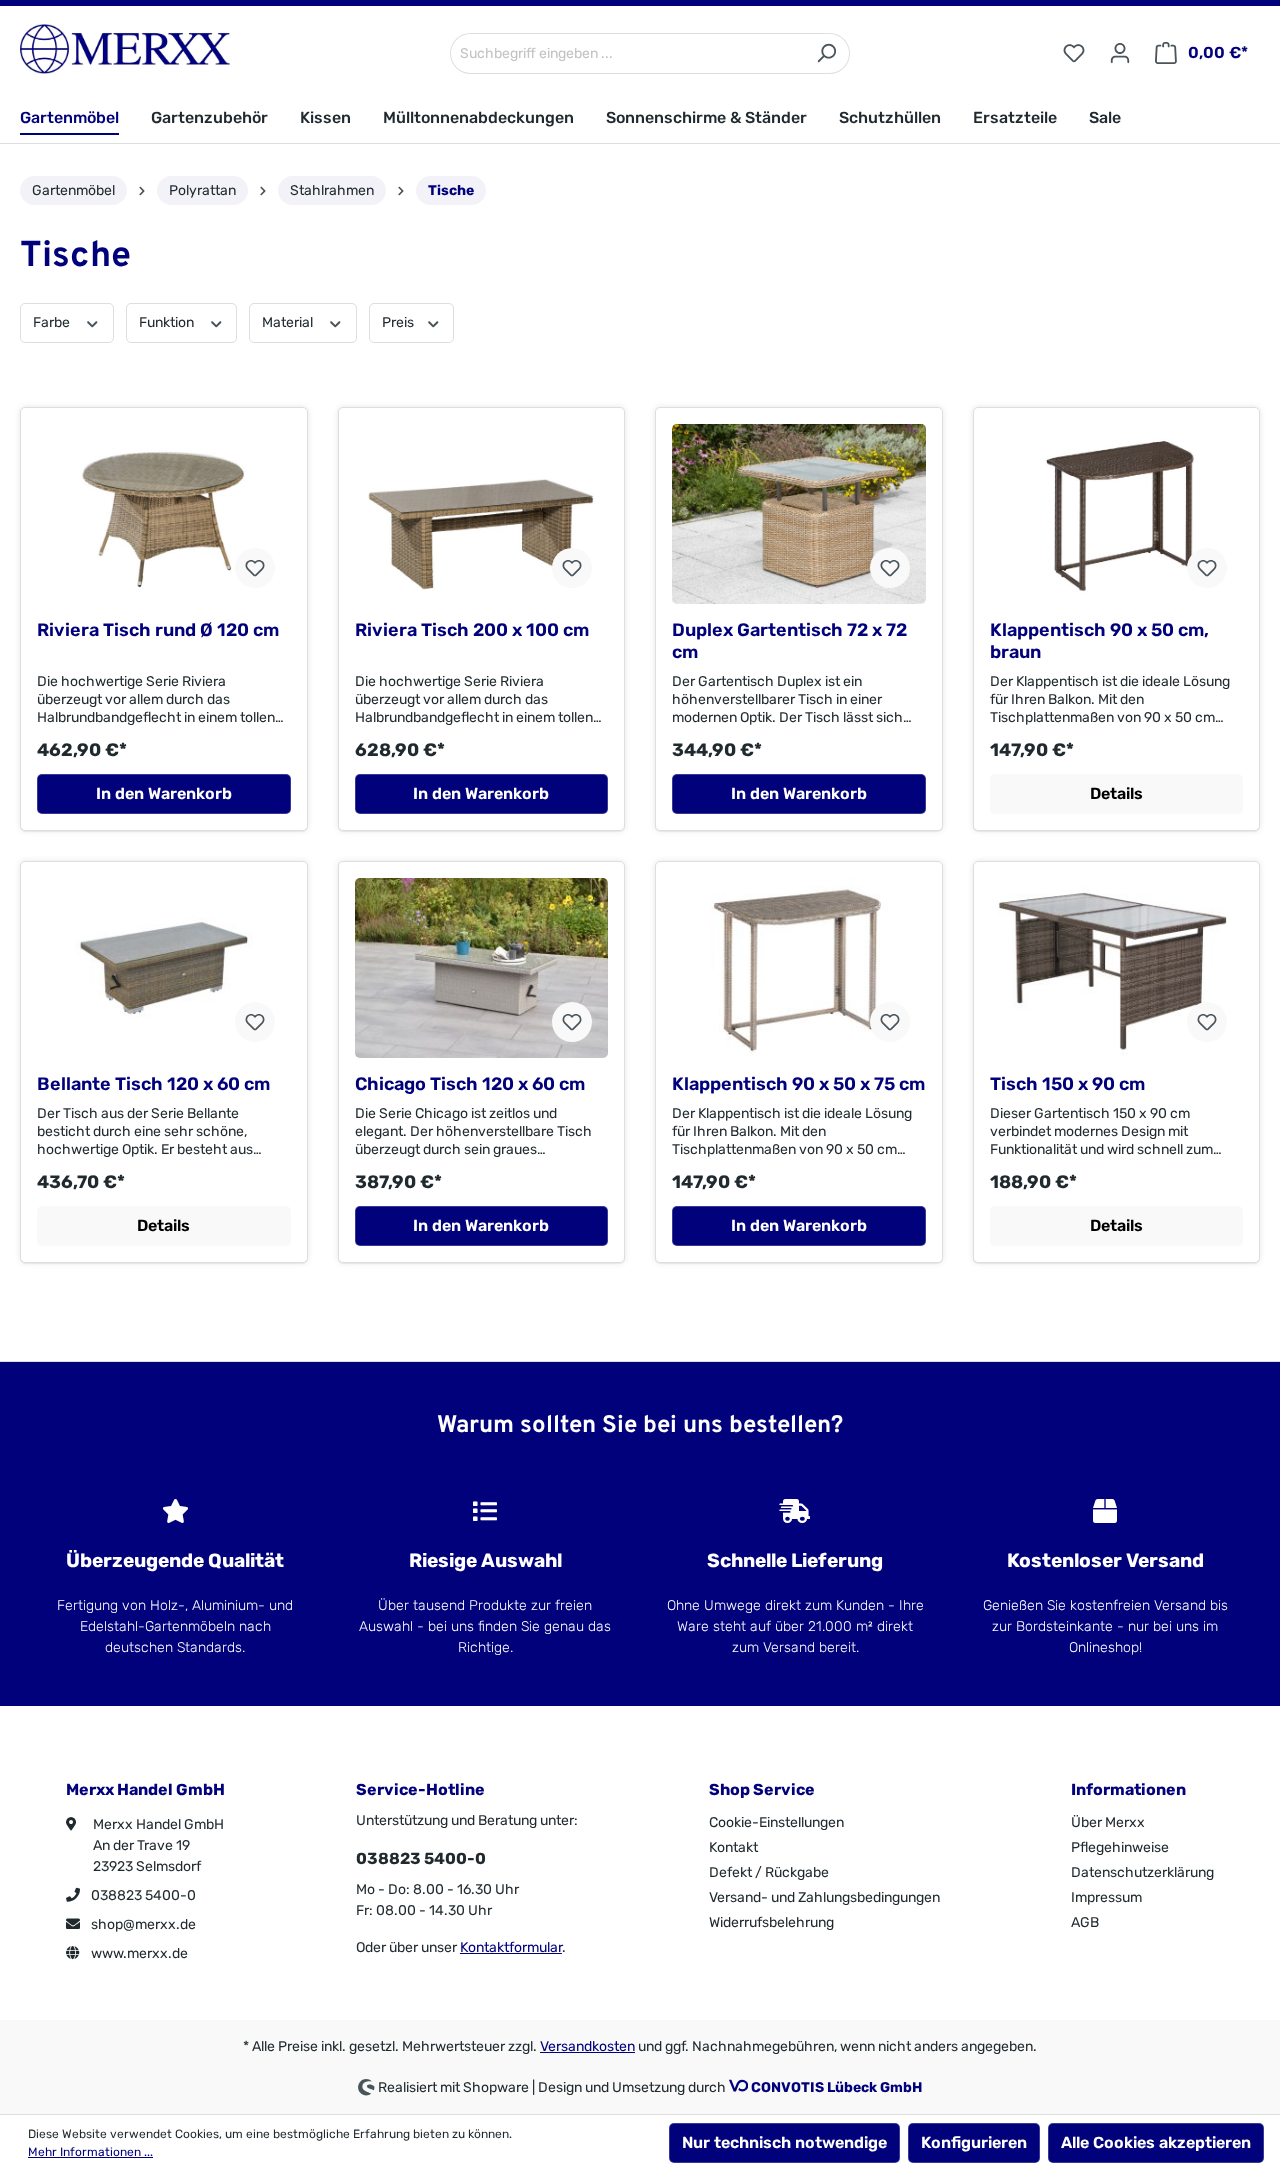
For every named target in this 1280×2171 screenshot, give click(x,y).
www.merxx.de (138, 1953)
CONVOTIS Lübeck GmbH (836, 2087)
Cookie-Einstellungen (776, 1822)
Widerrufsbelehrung (771, 1922)
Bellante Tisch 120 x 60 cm (153, 1084)
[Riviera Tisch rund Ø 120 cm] (164, 514)
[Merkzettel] (1074, 53)
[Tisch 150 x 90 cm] (1117, 968)
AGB (1085, 1922)
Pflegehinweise (1120, 1847)
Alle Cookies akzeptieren (1156, 2142)
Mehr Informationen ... (90, 2152)
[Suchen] (826, 53)
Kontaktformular (511, 1947)
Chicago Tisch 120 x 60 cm (470, 1084)
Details (1116, 793)
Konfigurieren (974, 2142)
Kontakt (733, 1847)
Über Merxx (1108, 1822)
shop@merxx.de (142, 1924)
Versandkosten (587, 2046)
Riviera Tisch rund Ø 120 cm (158, 630)
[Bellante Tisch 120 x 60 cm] (164, 968)
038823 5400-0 (142, 1895)
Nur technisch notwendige (784, 2142)
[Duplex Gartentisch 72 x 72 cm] (799, 514)
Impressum (1106, 1897)
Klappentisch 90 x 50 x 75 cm (798, 1084)
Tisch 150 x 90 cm (1067, 1084)
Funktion (168, 322)
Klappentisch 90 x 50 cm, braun (1099, 641)
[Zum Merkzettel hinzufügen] (255, 568)
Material (289, 322)
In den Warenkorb (164, 793)
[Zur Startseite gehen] (125, 49)
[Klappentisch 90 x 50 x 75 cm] (799, 968)
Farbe (53, 322)
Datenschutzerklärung (1142, 1872)
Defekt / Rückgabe (769, 1872)
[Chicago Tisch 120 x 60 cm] (482, 968)
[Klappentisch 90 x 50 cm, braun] (1117, 514)
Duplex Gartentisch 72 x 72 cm (789, 641)
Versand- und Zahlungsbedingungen (824, 1897)
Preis (399, 322)
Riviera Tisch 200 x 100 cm (472, 630)
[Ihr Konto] (1120, 53)
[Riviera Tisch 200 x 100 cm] (482, 514)
